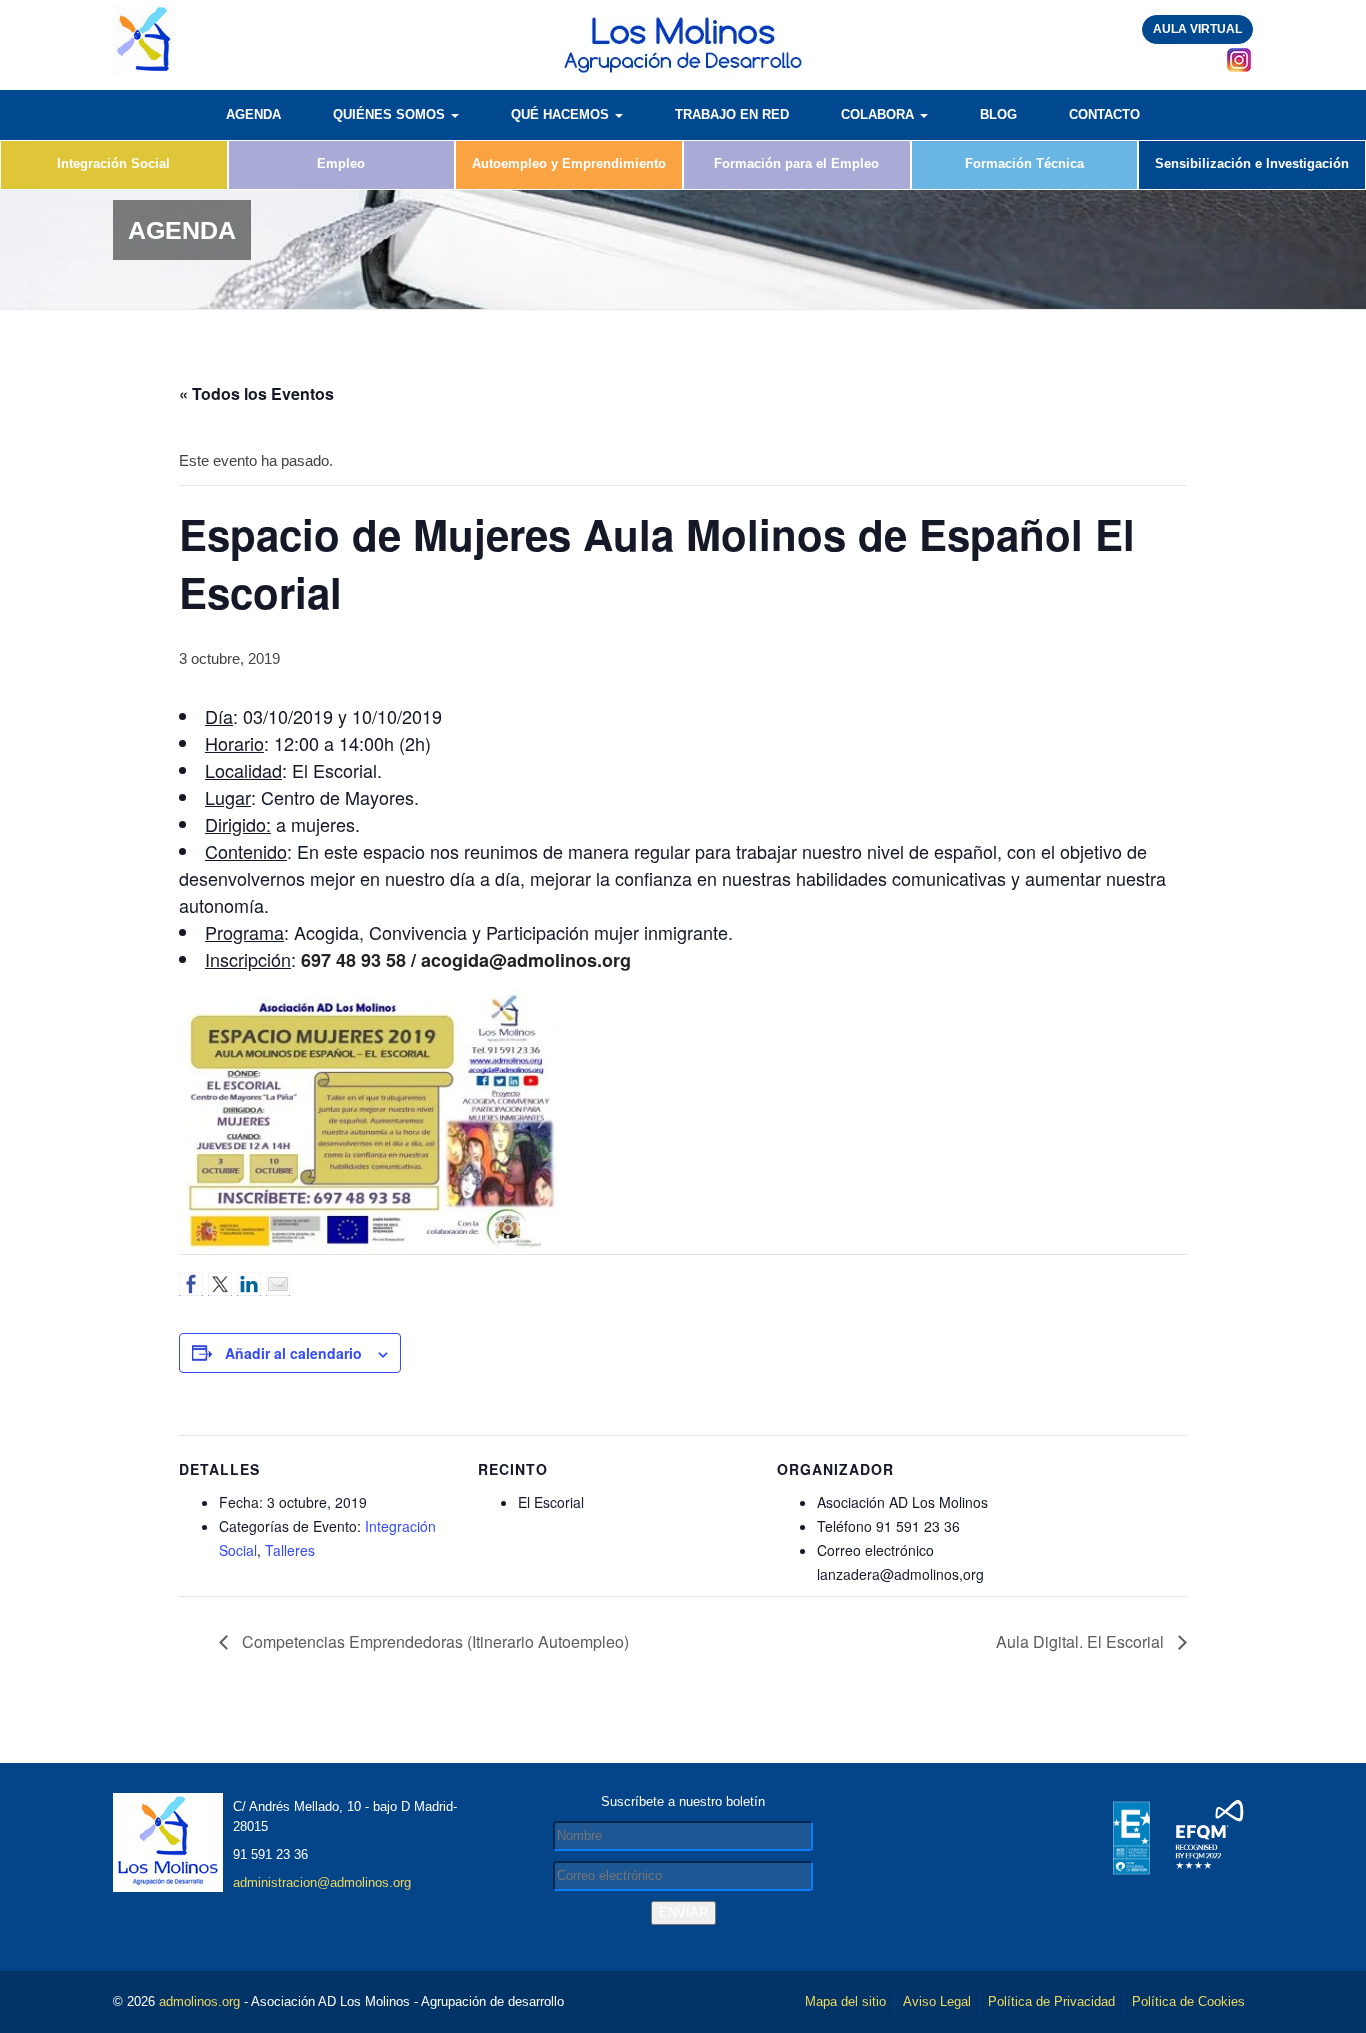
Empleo (341, 163)
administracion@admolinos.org (322, 1882)
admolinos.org (199, 2001)
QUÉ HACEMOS (562, 114)
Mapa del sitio (845, 2001)
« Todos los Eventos (256, 393)
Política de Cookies (1188, 2001)
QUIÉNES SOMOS (391, 114)
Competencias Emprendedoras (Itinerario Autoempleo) (433, 1641)
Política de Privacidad (1051, 2001)
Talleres (290, 1550)
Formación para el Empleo (796, 163)
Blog (998, 114)
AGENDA (253, 114)
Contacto (1104, 114)
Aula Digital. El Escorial (1082, 1641)
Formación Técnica (1024, 163)
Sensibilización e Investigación (1252, 163)
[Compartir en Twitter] (220, 1284)
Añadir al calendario (293, 1353)
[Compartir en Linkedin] (249, 1284)
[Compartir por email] (278, 1284)
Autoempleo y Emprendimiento (569, 163)
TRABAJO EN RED (732, 114)
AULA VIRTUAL (1197, 29)
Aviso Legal (937, 2001)
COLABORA (879, 114)
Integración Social (113, 163)
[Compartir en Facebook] (191, 1284)
